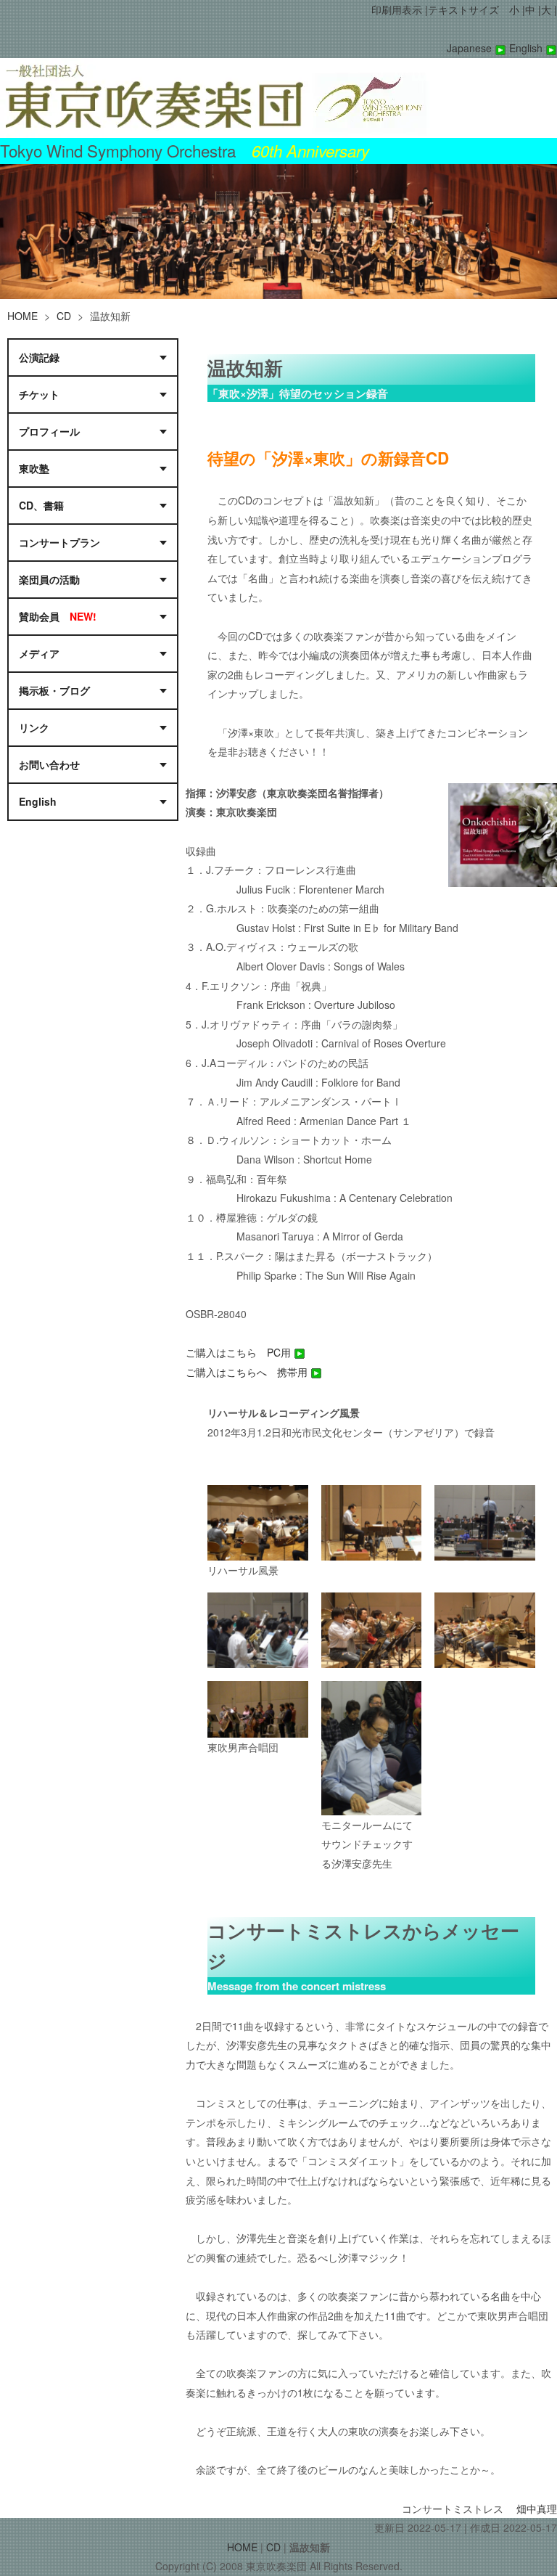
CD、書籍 (41, 505)
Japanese (471, 48)
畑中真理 (537, 2508)
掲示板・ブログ (54, 690)
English (527, 48)
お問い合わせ (49, 764)
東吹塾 (34, 468)
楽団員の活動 (49, 579)
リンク (34, 727)
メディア (39, 653)
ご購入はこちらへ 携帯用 (248, 1372)
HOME (22, 316)
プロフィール (52, 431)
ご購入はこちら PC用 (240, 1352)
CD (64, 316)
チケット (39, 394)
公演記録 (39, 357)
